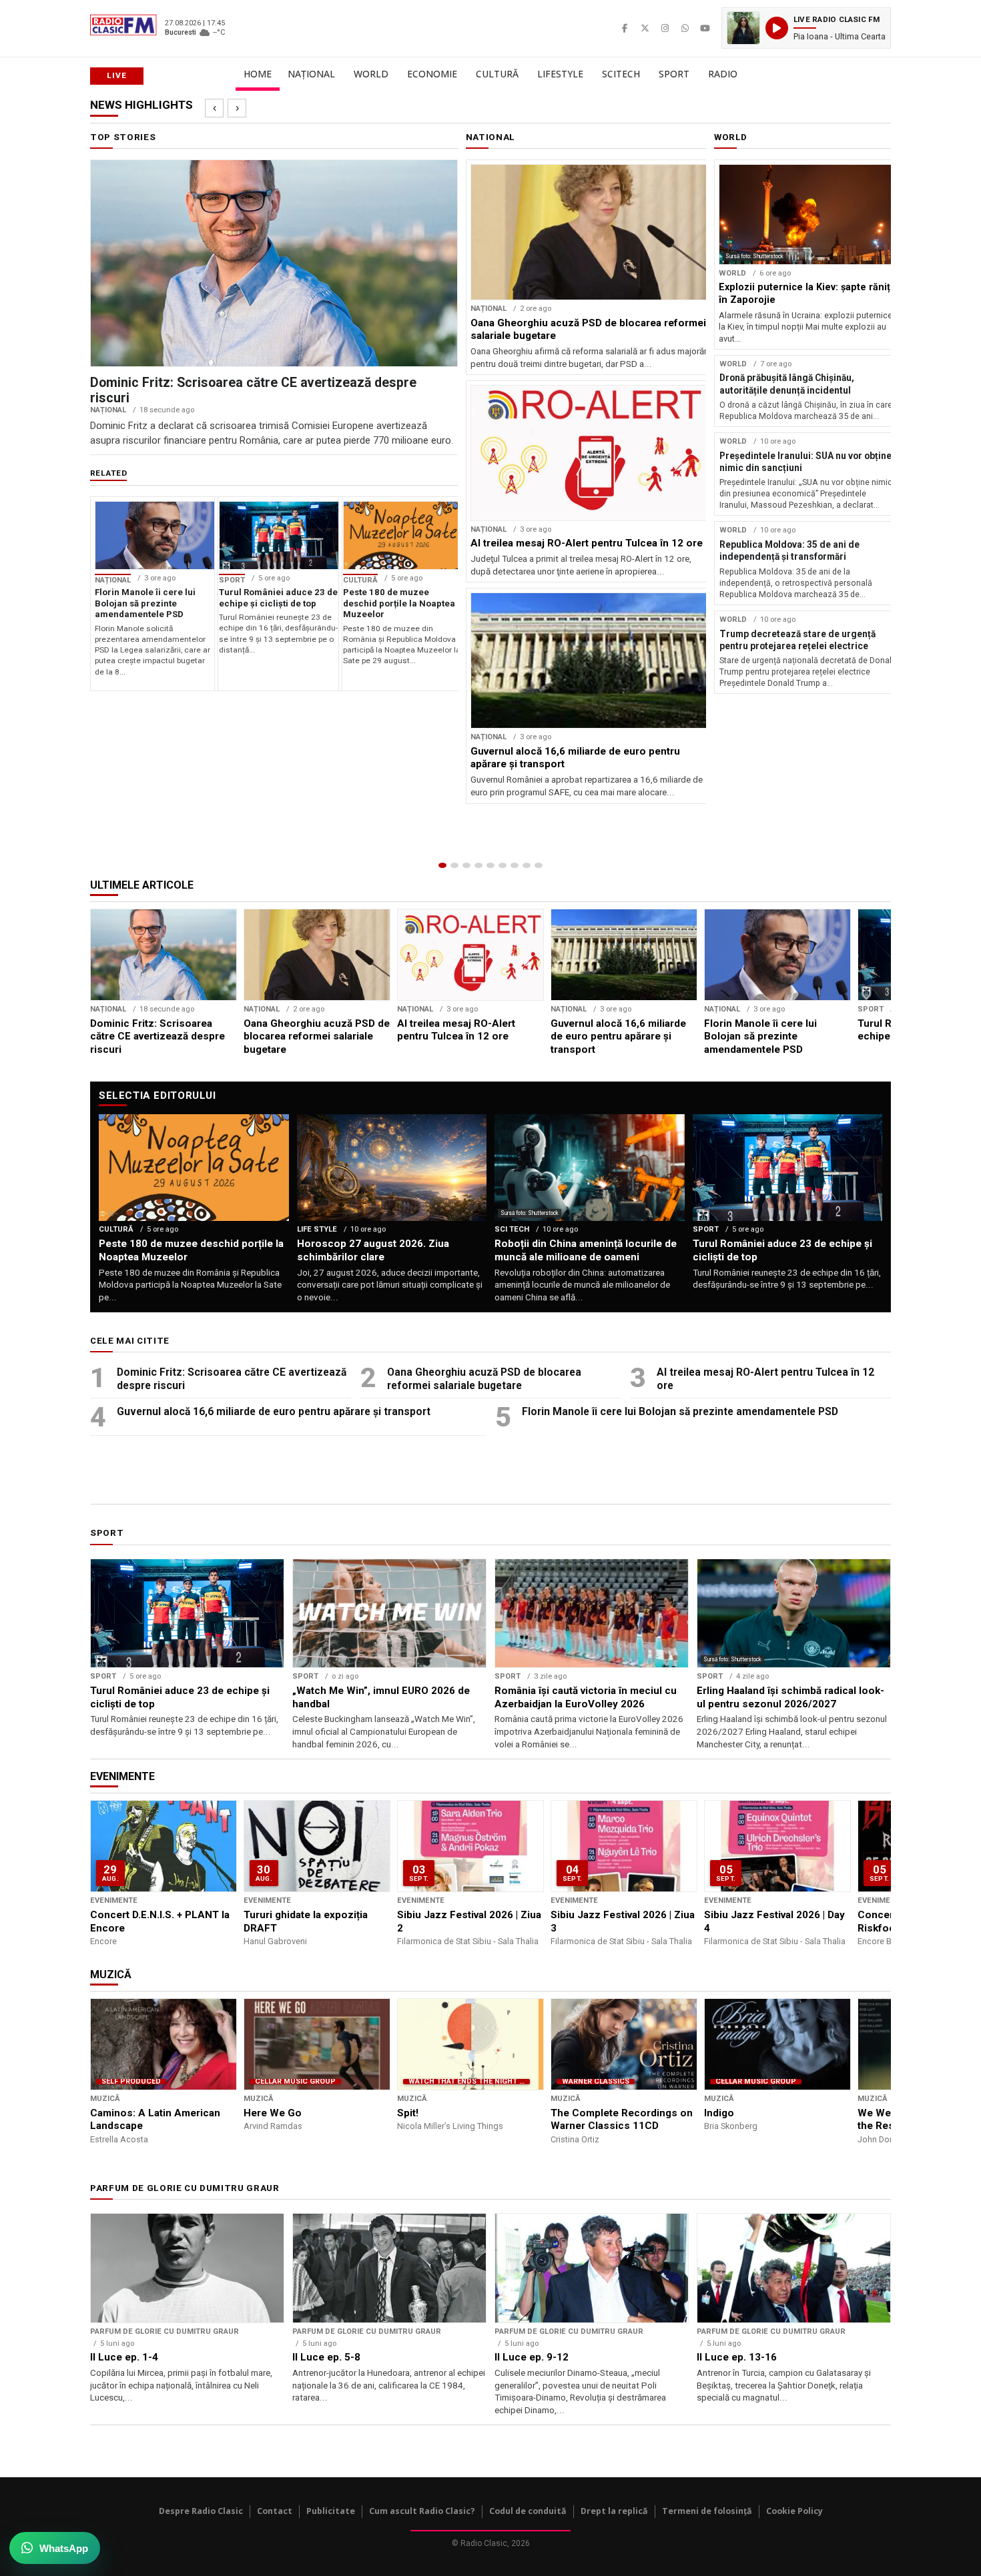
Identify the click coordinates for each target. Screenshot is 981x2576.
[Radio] (539, 865)
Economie (432, 74)
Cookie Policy (794, 2511)
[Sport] (527, 865)
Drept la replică (614, 2511)
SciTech (621, 74)
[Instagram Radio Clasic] (665, 28)
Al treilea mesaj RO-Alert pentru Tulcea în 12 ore (765, 1379)
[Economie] (478, 865)
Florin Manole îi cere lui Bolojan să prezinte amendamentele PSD (680, 1411)
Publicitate (331, 2511)
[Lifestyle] (503, 865)
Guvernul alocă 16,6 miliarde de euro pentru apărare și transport (274, 1411)
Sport (674, 74)
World (371, 74)
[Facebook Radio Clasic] (625, 28)
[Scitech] (515, 865)
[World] (466, 865)
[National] (454, 865)
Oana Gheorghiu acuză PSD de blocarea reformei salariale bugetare (484, 1379)
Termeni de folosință (707, 2511)
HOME (258, 74)
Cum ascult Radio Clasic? (422, 2511)
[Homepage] (442, 865)
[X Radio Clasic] (645, 28)
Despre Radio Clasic (201, 2511)
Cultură (497, 74)
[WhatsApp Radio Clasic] (685, 28)
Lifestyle (560, 74)
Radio (723, 74)
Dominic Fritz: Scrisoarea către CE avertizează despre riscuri (232, 1379)
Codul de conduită (528, 2511)
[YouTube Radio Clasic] (705, 28)
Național (311, 74)
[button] (806, 28)
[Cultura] (490, 865)
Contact (275, 2511)
